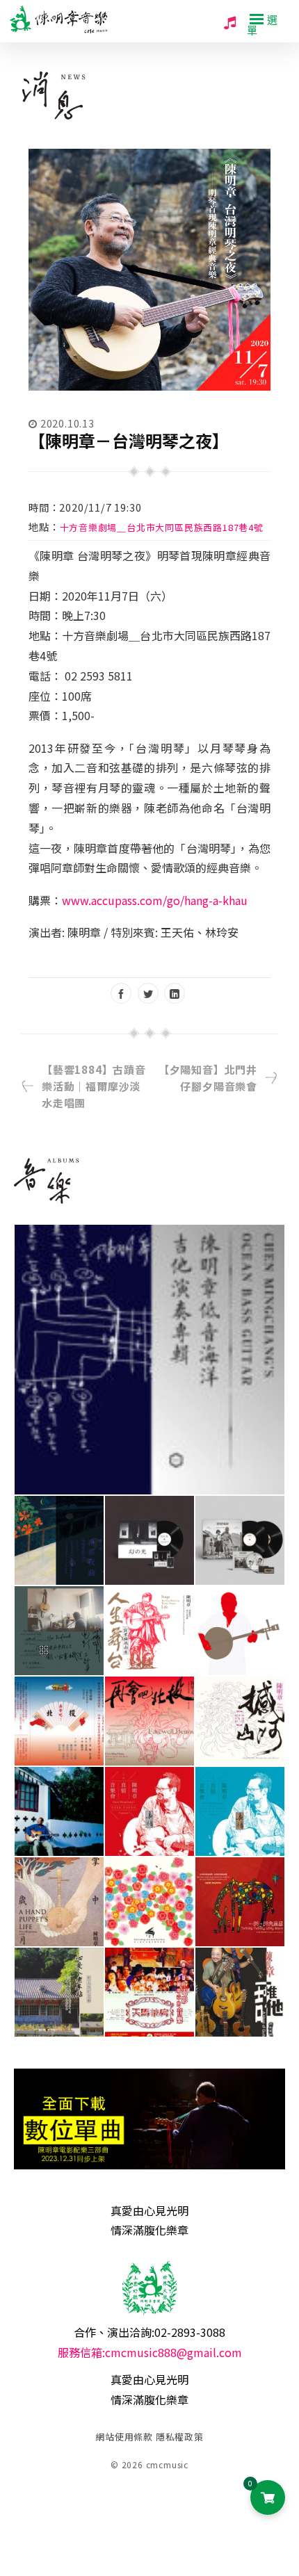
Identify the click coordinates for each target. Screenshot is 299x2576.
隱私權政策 (180, 2437)
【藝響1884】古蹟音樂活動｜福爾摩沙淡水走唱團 (94, 1086)
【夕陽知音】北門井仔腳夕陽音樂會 (208, 1078)
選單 (262, 24)
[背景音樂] (230, 22)
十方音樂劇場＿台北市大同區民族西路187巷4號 (162, 527)
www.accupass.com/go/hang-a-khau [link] (155, 900)
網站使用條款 (124, 2437)
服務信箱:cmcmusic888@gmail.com (150, 2352)
